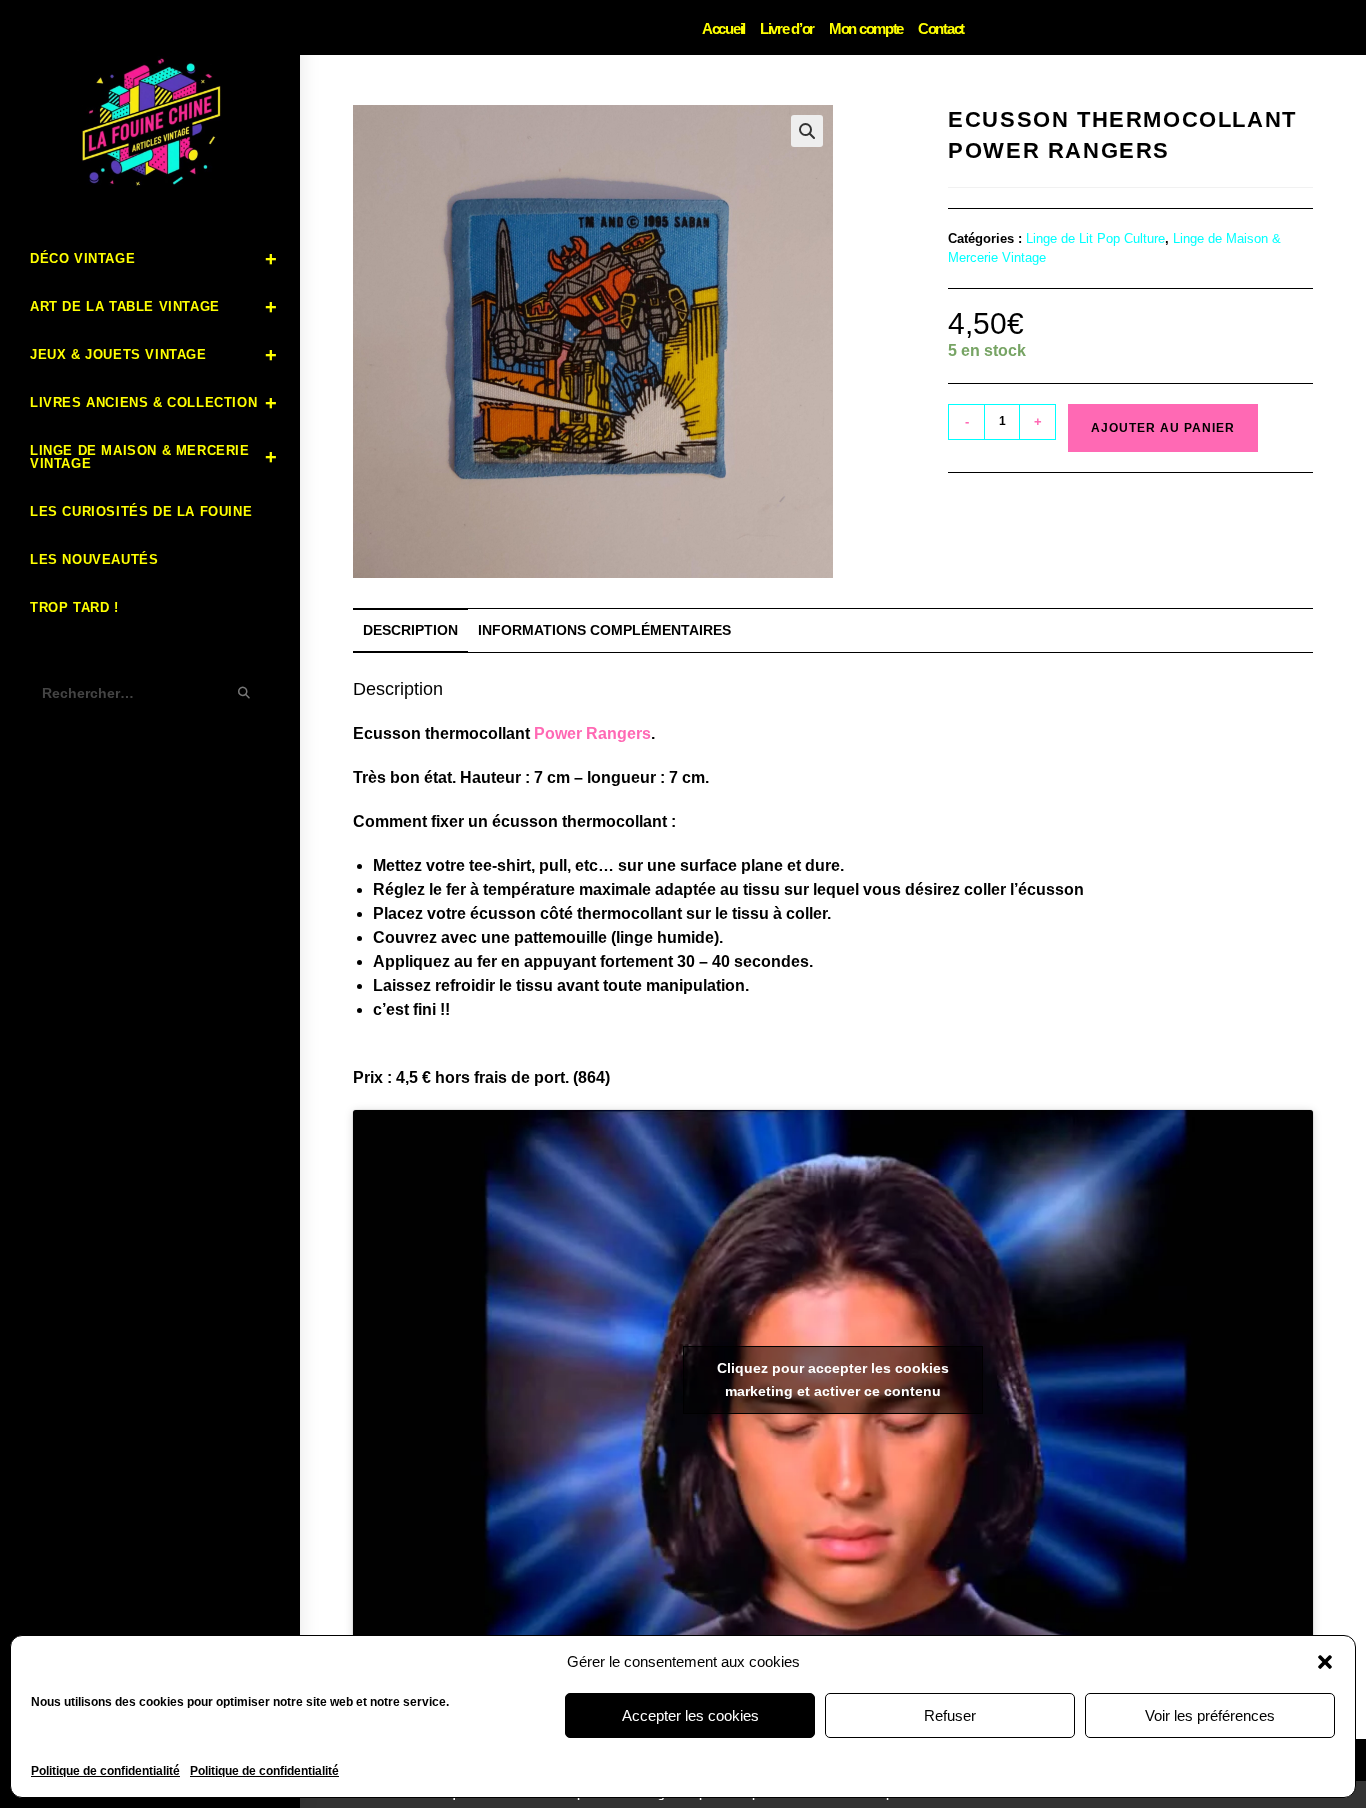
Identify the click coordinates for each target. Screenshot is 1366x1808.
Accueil (723, 28)
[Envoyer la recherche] (245, 693)
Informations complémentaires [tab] (604, 630)
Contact (941, 28)
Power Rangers (592, 733)
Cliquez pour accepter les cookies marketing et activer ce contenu (833, 1379)
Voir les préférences (1210, 1715)
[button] (1325, 1662)
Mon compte (866, 28)
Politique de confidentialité (105, 1771)
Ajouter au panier (1163, 428)
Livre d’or (787, 28)
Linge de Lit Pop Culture (1095, 238)
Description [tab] (410, 630)
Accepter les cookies (690, 1715)
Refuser (950, 1715)
